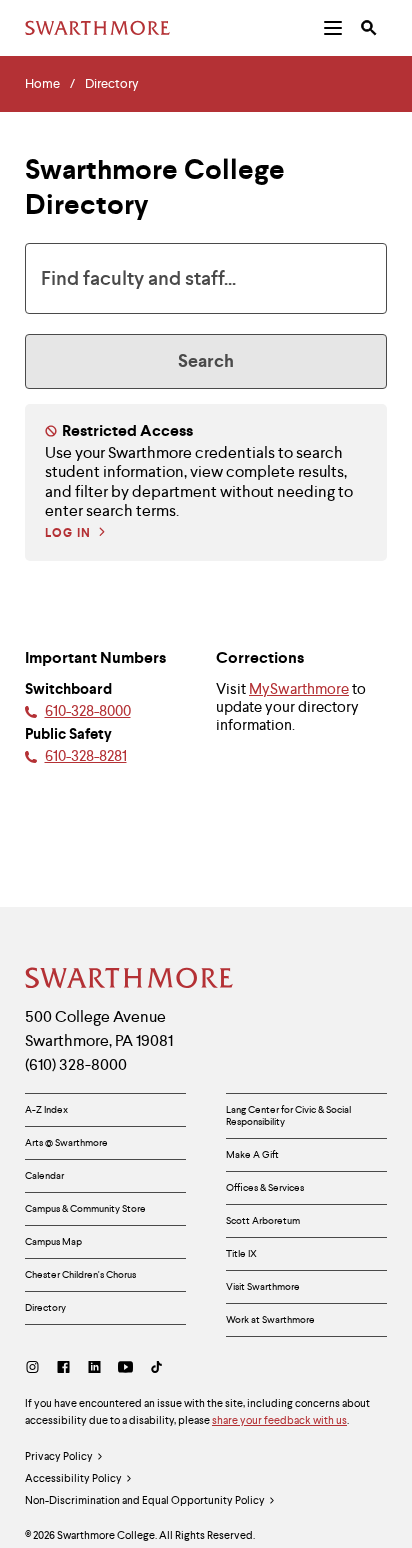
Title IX (241, 1253)
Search (206, 361)
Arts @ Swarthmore (66, 1142)
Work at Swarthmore (270, 1319)
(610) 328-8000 (76, 1064)
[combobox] (206, 278)
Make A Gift (252, 1154)
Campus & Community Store (85, 1208)
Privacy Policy (59, 1456)
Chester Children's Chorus (80, 1274)
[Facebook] (63, 1367)
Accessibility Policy (73, 1478)
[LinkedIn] (94, 1367)
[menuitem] (333, 28)
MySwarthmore (299, 688)
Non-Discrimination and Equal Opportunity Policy (145, 1500)
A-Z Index (46, 1109)
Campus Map (53, 1241)
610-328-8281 (86, 755)
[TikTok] (156, 1367)
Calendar (44, 1175)
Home (42, 84)
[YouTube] (125, 1367)
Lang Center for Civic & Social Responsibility (288, 1115)
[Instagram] (36, 1367)
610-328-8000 (88, 710)
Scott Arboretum (263, 1220)
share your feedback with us (279, 1420)
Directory (112, 84)
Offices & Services (265, 1187)
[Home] (130, 978)
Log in (68, 533)
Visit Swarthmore (263, 1286)
